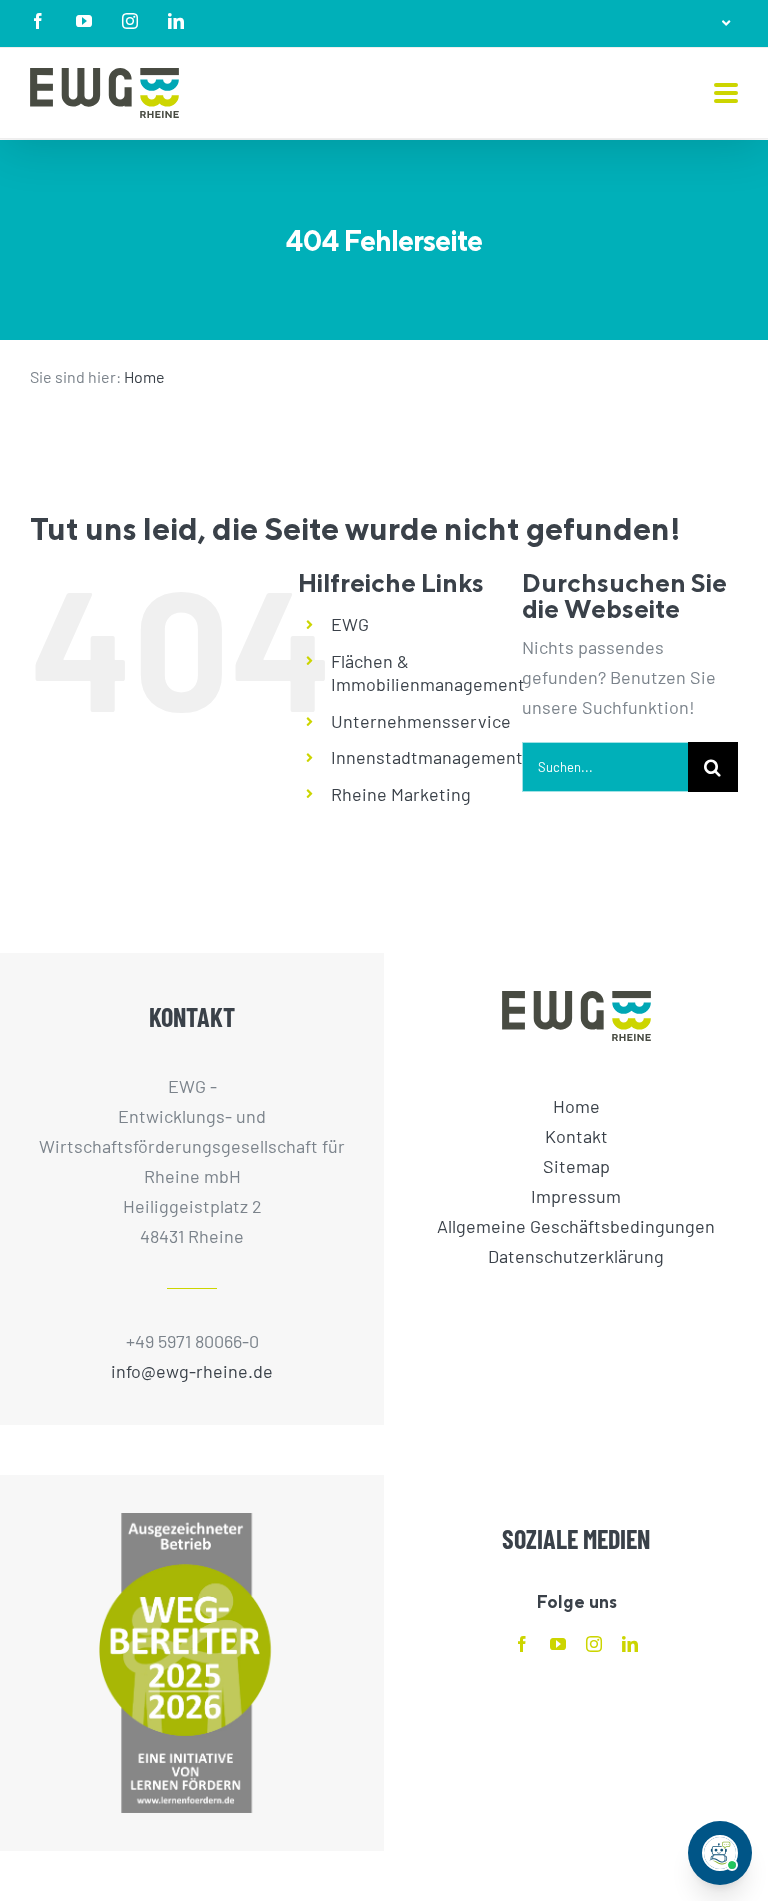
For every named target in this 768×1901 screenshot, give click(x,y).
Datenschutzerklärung (576, 1256)
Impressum (576, 1196)
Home (144, 376)
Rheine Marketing (401, 794)
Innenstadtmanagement (427, 757)
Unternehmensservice (421, 721)
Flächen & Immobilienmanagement (428, 673)
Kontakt (576, 1136)
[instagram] (594, 1644)
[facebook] (522, 1644)
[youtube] (558, 1644)
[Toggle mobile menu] (726, 94)
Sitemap (576, 1166)
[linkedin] (630, 1644)
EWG (350, 624)
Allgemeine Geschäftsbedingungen (576, 1226)
